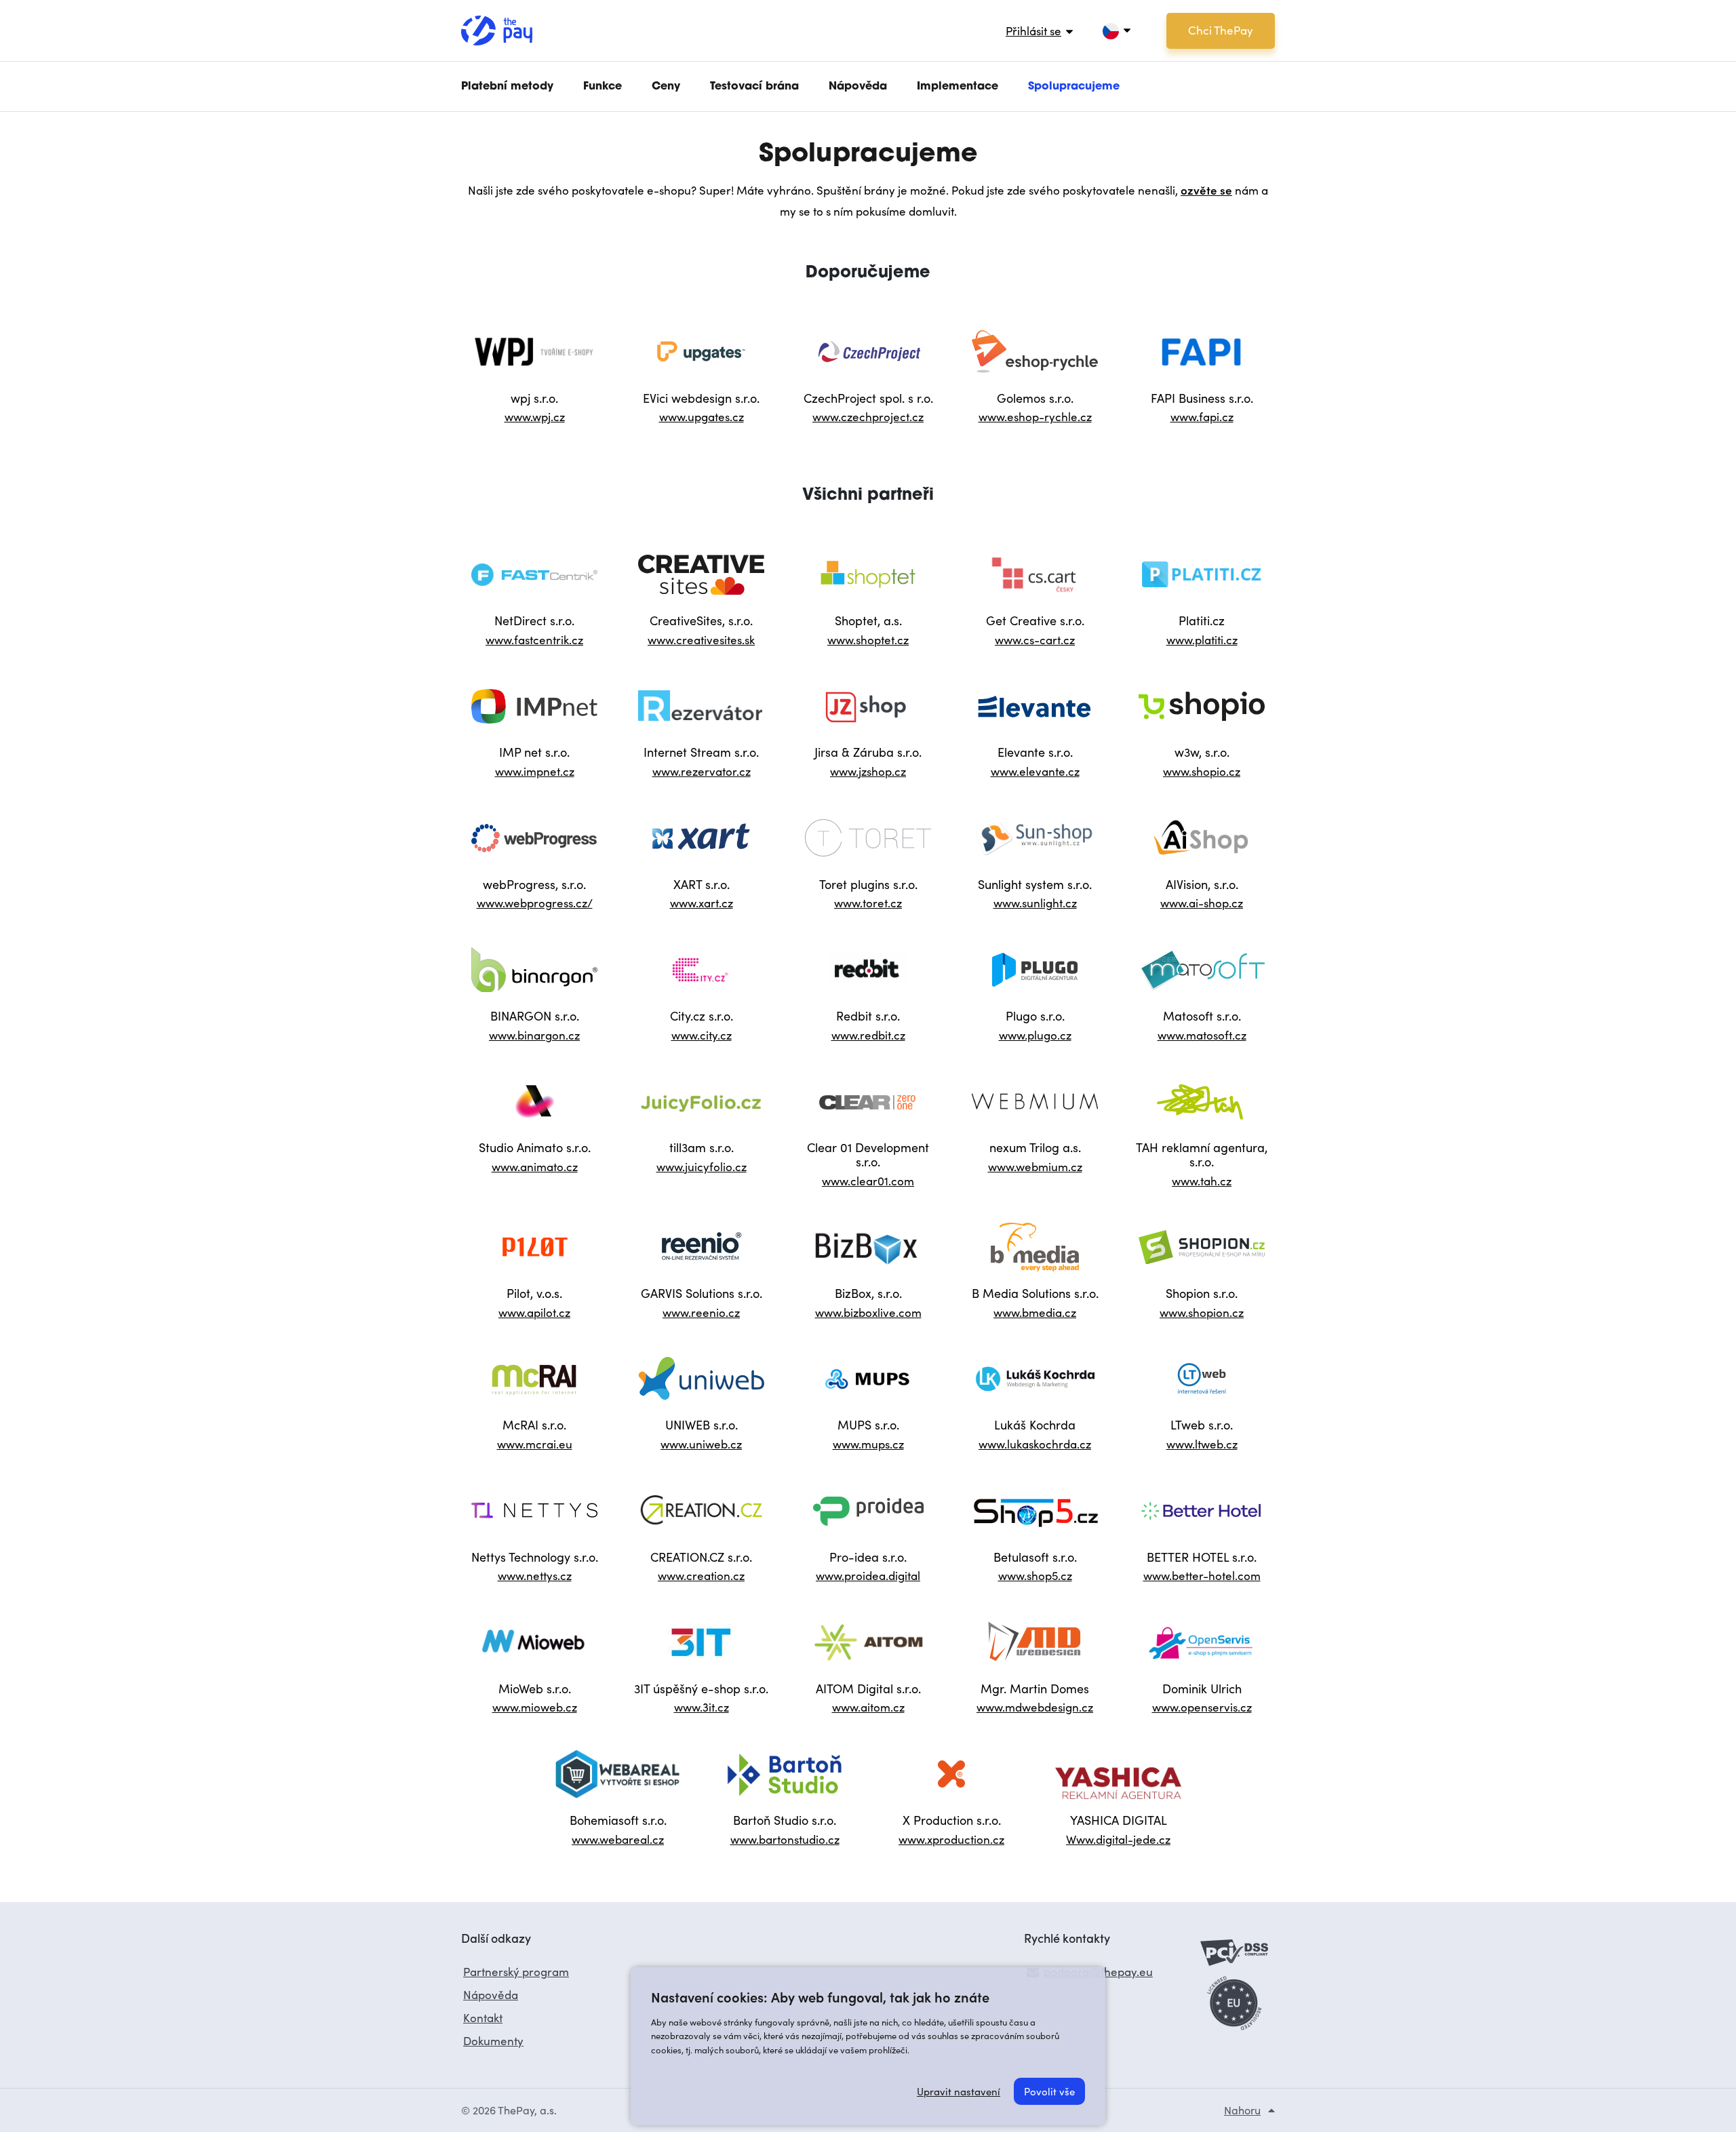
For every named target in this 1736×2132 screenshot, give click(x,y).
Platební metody (507, 87)
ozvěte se (1206, 190)
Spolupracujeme (1074, 87)
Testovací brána (754, 87)
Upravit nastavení (959, 2091)
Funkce (603, 87)
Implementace (958, 87)
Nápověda (858, 87)
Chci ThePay (1221, 30)
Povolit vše (1049, 2091)
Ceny (666, 87)
